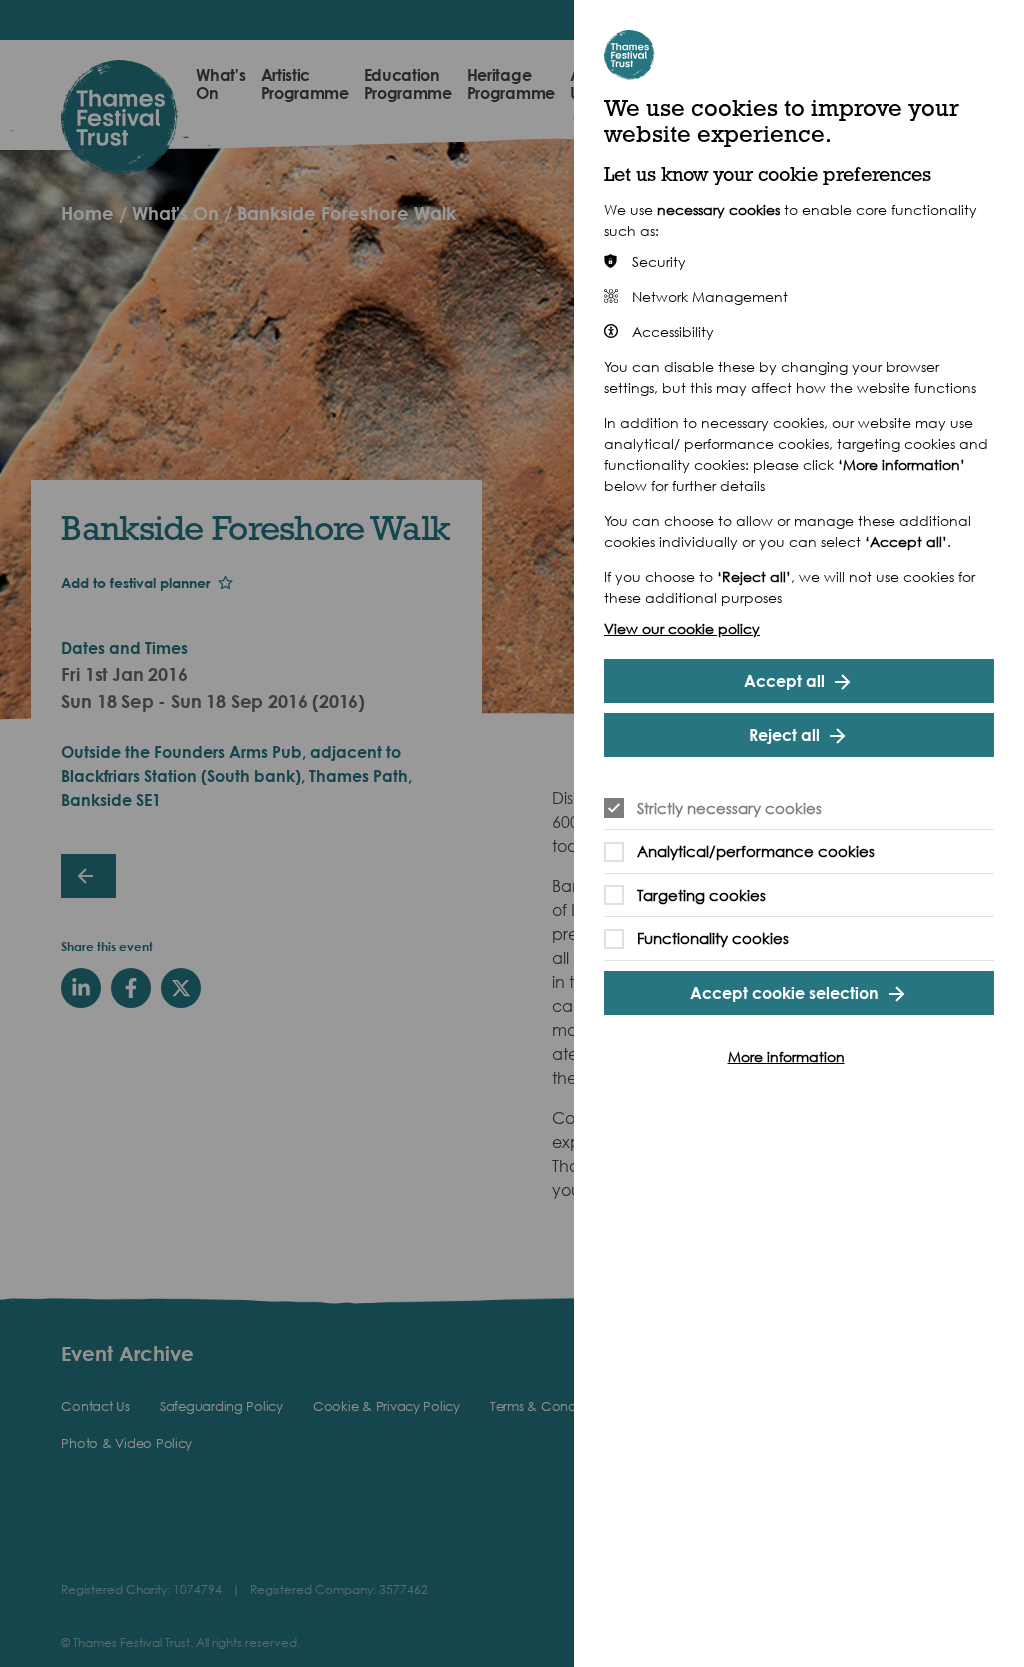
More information (786, 1056)
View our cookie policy (682, 628)
